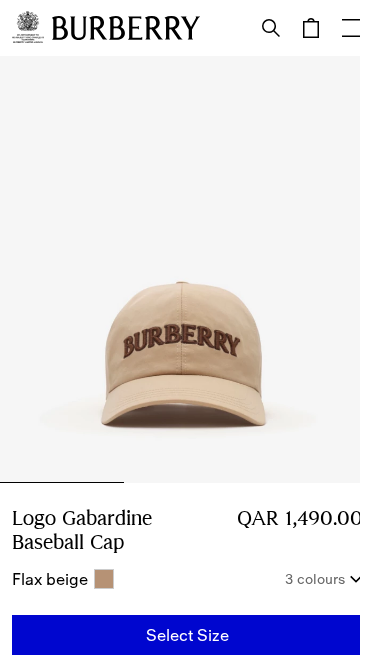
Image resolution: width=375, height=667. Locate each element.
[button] (187, 635)
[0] (311, 28)
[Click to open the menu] (351, 28)
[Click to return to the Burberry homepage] (126, 28)
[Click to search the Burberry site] (271, 28)
